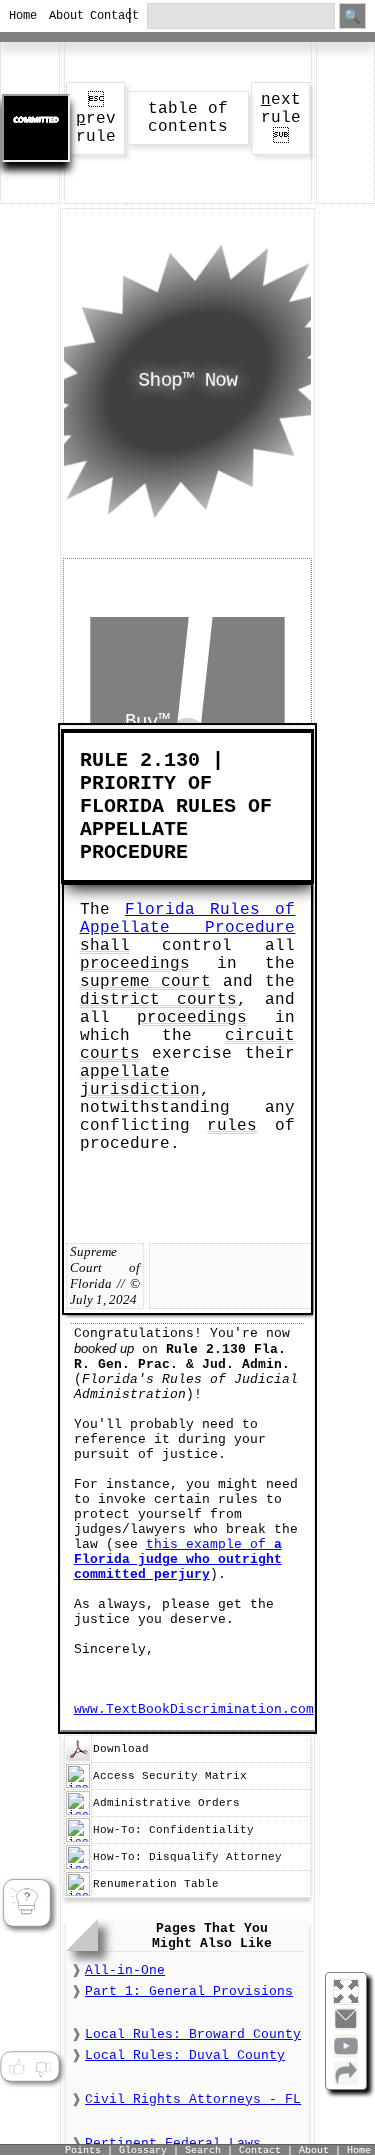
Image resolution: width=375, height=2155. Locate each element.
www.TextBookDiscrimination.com (194, 1709)
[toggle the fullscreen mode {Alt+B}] (346, 1990)
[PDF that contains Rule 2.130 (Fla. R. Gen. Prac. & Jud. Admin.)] (78, 1758)
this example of (178, 1559)
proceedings (135, 964)
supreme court (146, 982)
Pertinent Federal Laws (173, 2143)
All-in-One (125, 1970)
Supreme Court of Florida (105, 1267)
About (60, 16)
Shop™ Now (187, 382)
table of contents (188, 118)
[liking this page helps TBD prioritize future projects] (16, 2068)
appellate (125, 1072)
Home (20, 16)
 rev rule (96, 119)
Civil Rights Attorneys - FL (193, 2099)
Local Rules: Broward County (193, 2034)
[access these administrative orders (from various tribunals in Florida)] (78, 1812)
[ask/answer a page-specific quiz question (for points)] (26, 1902)
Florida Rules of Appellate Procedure (188, 919)
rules (232, 1126)
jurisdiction (140, 1090)
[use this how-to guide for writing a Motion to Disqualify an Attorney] (78, 1866)
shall (105, 946)
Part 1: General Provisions (189, 1991)
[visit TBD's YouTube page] (346, 2054)
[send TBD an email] (346, 2027)
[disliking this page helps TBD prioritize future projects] (43, 2068)
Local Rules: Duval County (185, 2055)
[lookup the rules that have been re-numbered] (78, 1893)
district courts (159, 1000)
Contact (101, 16)
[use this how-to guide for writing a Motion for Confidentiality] (78, 1839)
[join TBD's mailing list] (346, 2081)
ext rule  (281, 118)
